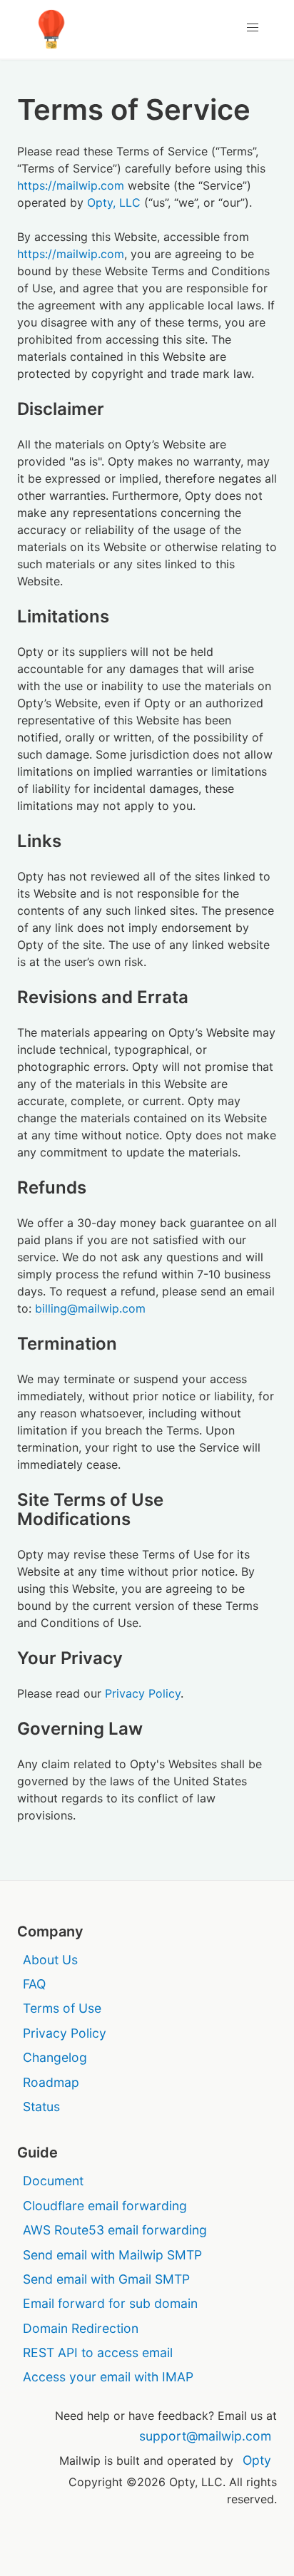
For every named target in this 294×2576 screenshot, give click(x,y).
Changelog (55, 2057)
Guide (37, 2152)
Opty (257, 2460)
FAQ (34, 1984)
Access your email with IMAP (108, 2377)
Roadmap (51, 2082)
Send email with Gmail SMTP (106, 2279)
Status (41, 2107)
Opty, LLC (114, 202)
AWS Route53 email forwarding (115, 2230)
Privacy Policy (143, 1693)
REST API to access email (98, 2352)
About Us (50, 1960)
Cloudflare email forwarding (105, 2206)
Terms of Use (62, 2008)
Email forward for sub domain (110, 2303)
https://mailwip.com (71, 185)
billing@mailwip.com (90, 1308)
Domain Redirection (81, 2328)
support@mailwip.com (205, 2436)
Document (53, 2181)
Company (50, 1931)
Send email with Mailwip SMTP (112, 2255)
